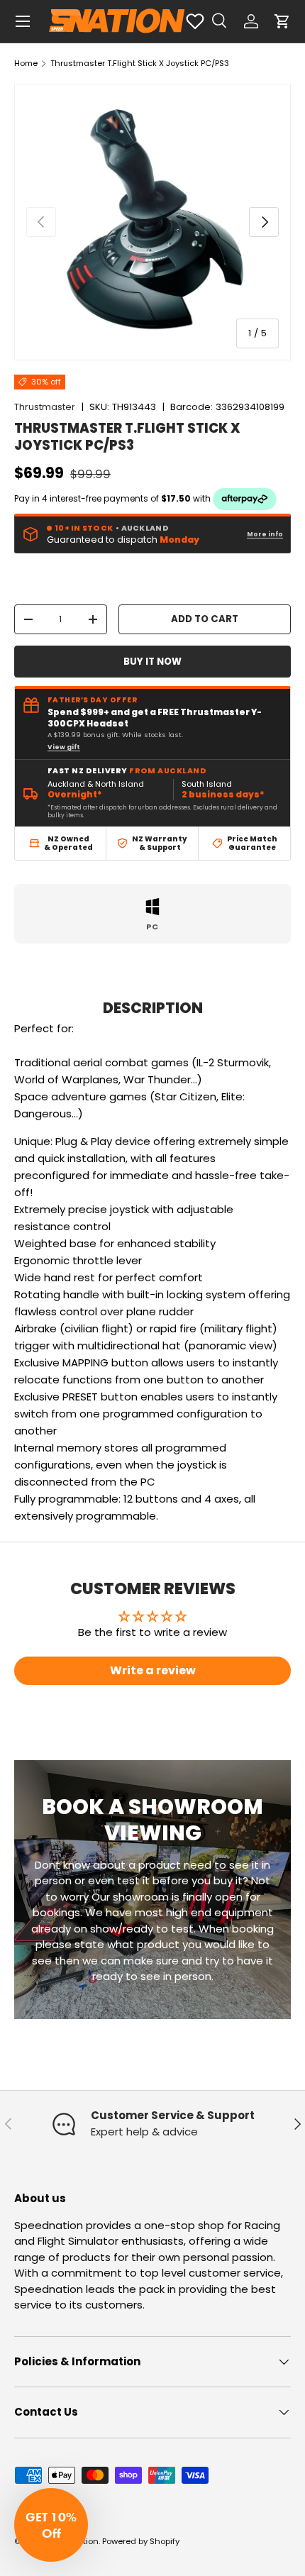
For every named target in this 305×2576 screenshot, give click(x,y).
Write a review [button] (153, 1670)
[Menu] (23, 21)
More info (265, 534)
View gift (64, 747)
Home (26, 63)
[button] (282, 21)
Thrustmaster (45, 407)
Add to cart (205, 619)
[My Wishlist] (195, 21)
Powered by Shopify (141, 2541)
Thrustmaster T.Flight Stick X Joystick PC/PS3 (140, 63)
